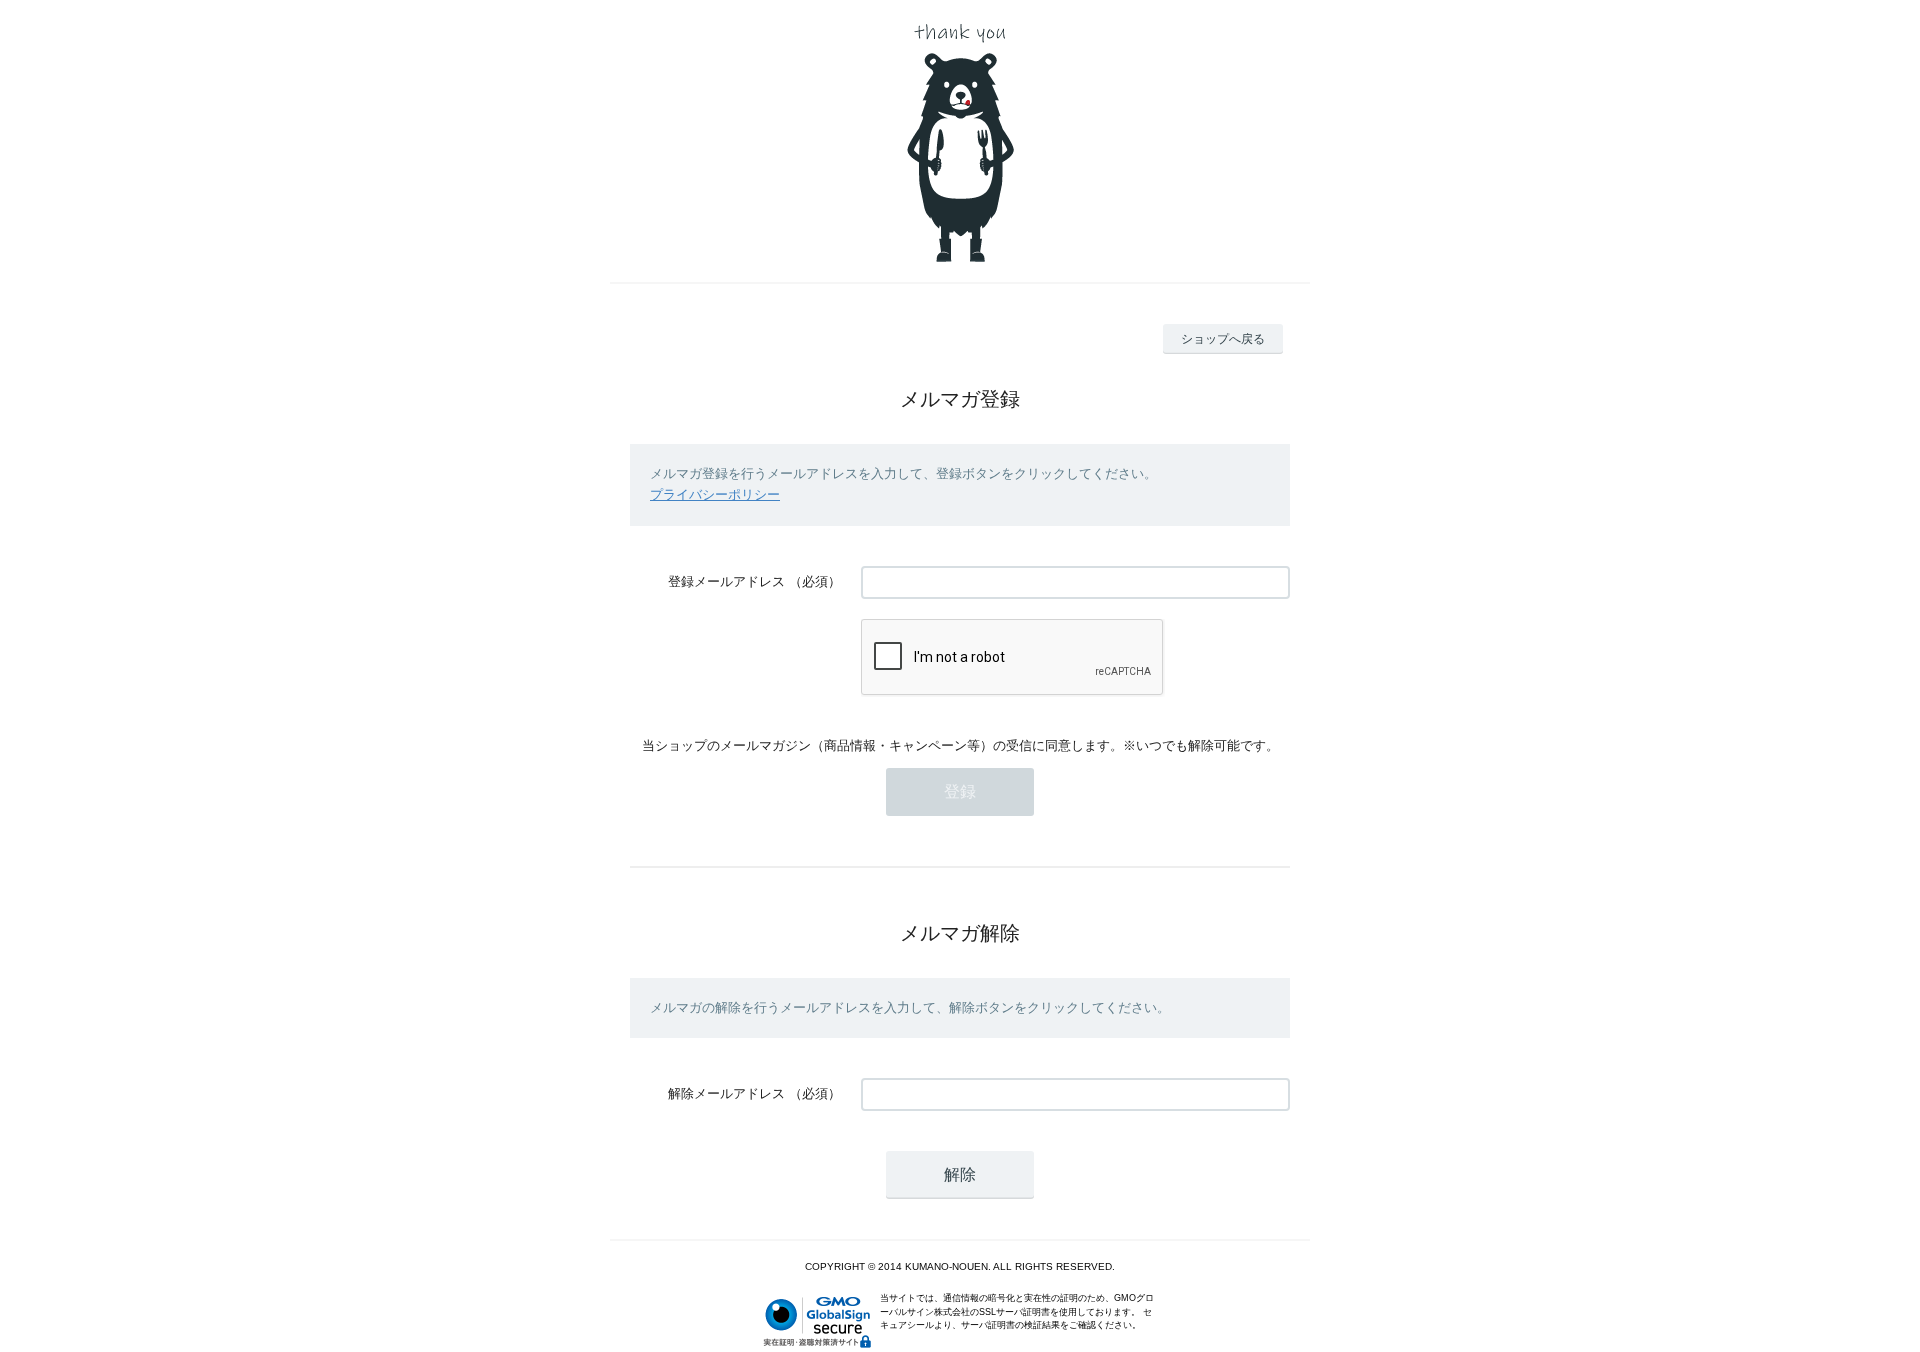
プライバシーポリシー (715, 494)
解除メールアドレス (726, 1093)
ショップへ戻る (1223, 339)
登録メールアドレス (726, 581)
